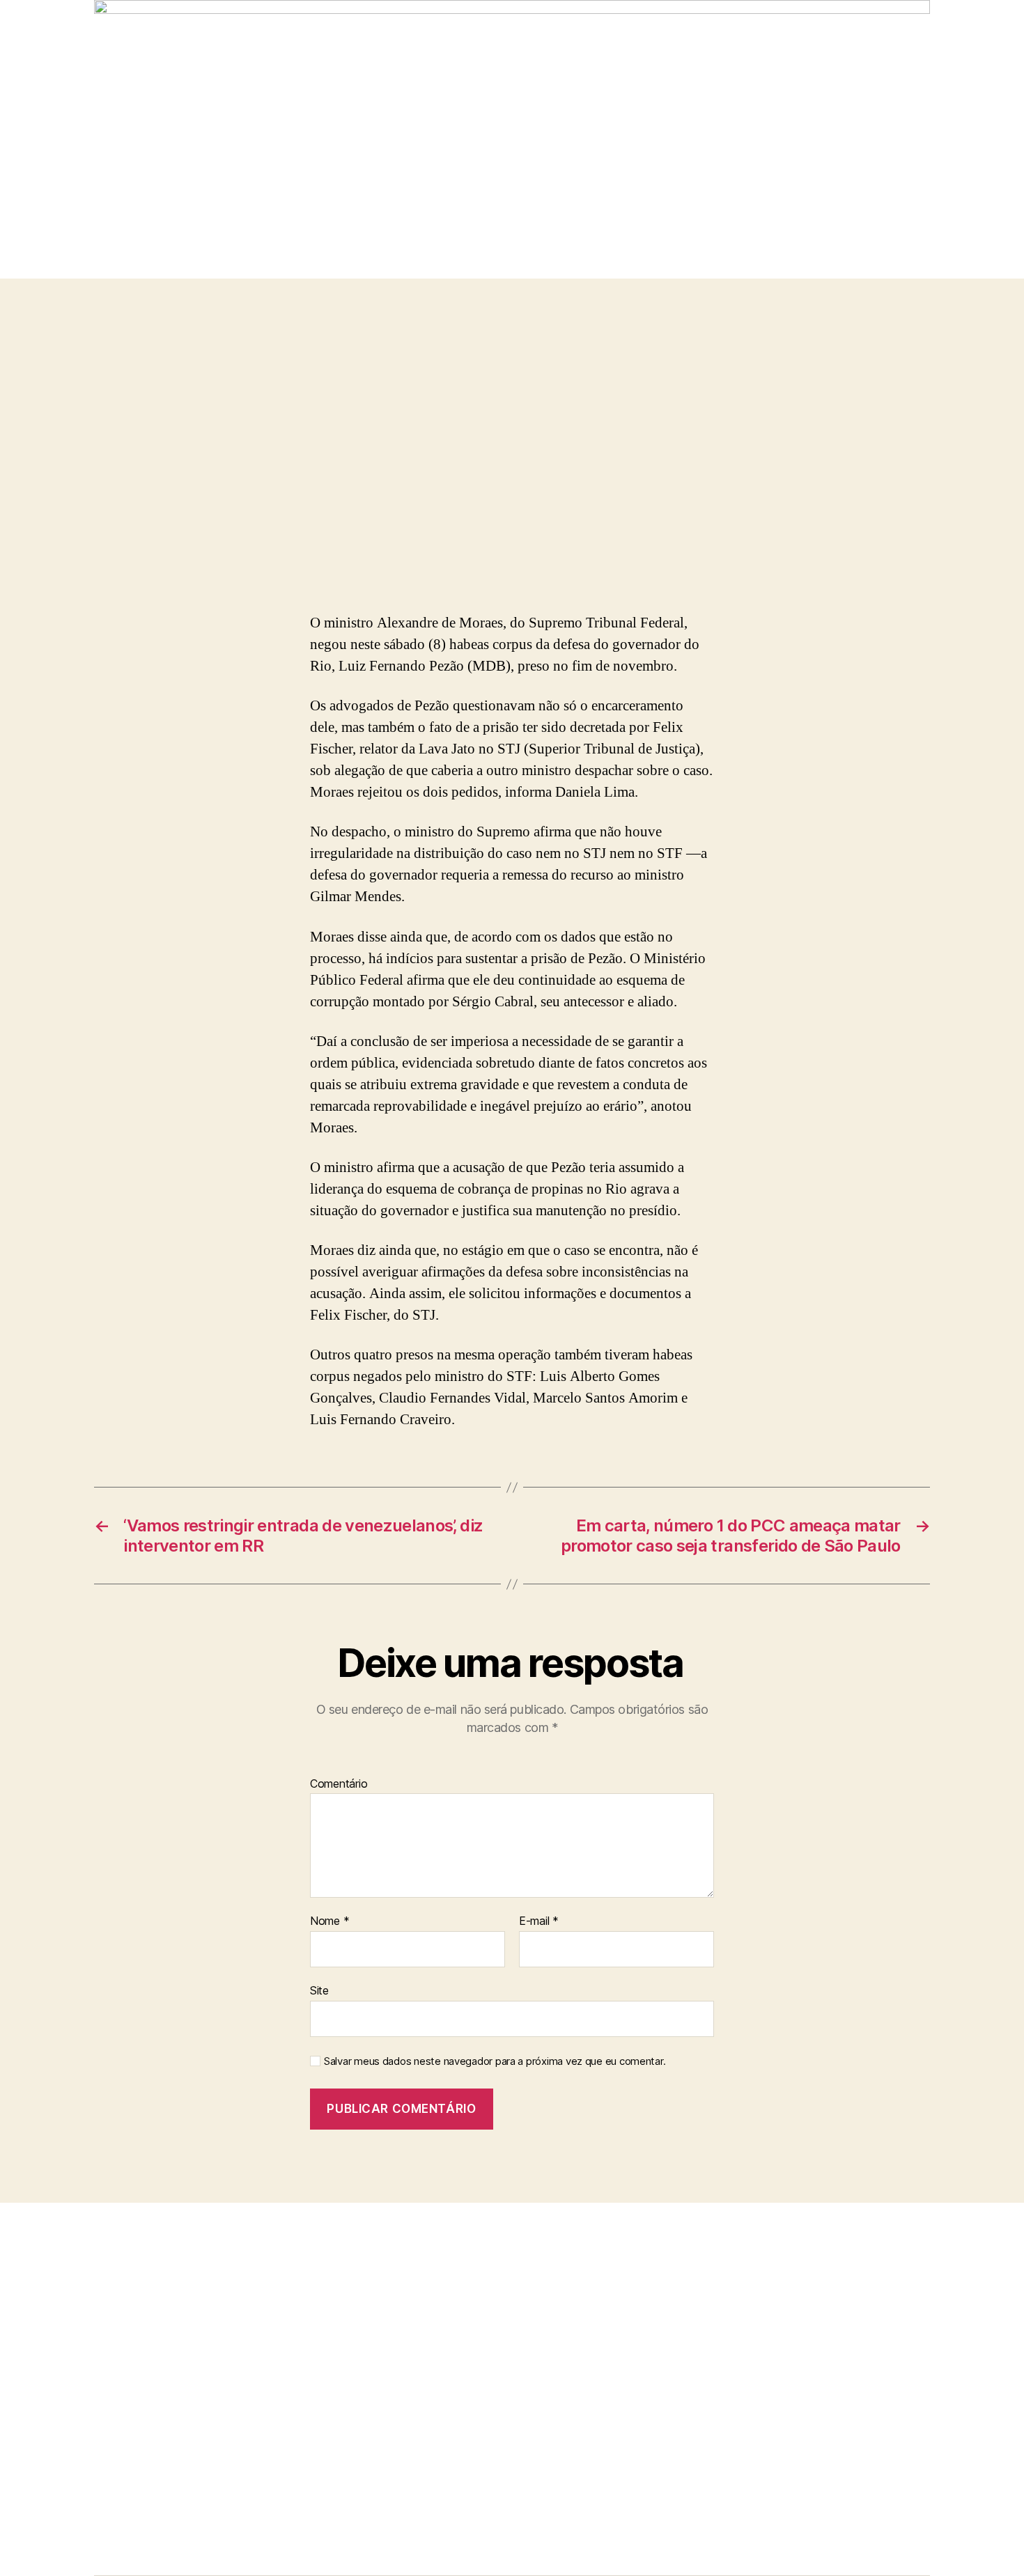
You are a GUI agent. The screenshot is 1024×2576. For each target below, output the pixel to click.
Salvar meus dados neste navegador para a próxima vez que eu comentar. (495, 2061)
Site (319, 1990)
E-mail (539, 1921)
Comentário (339, 1784)
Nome (329, 1921)
